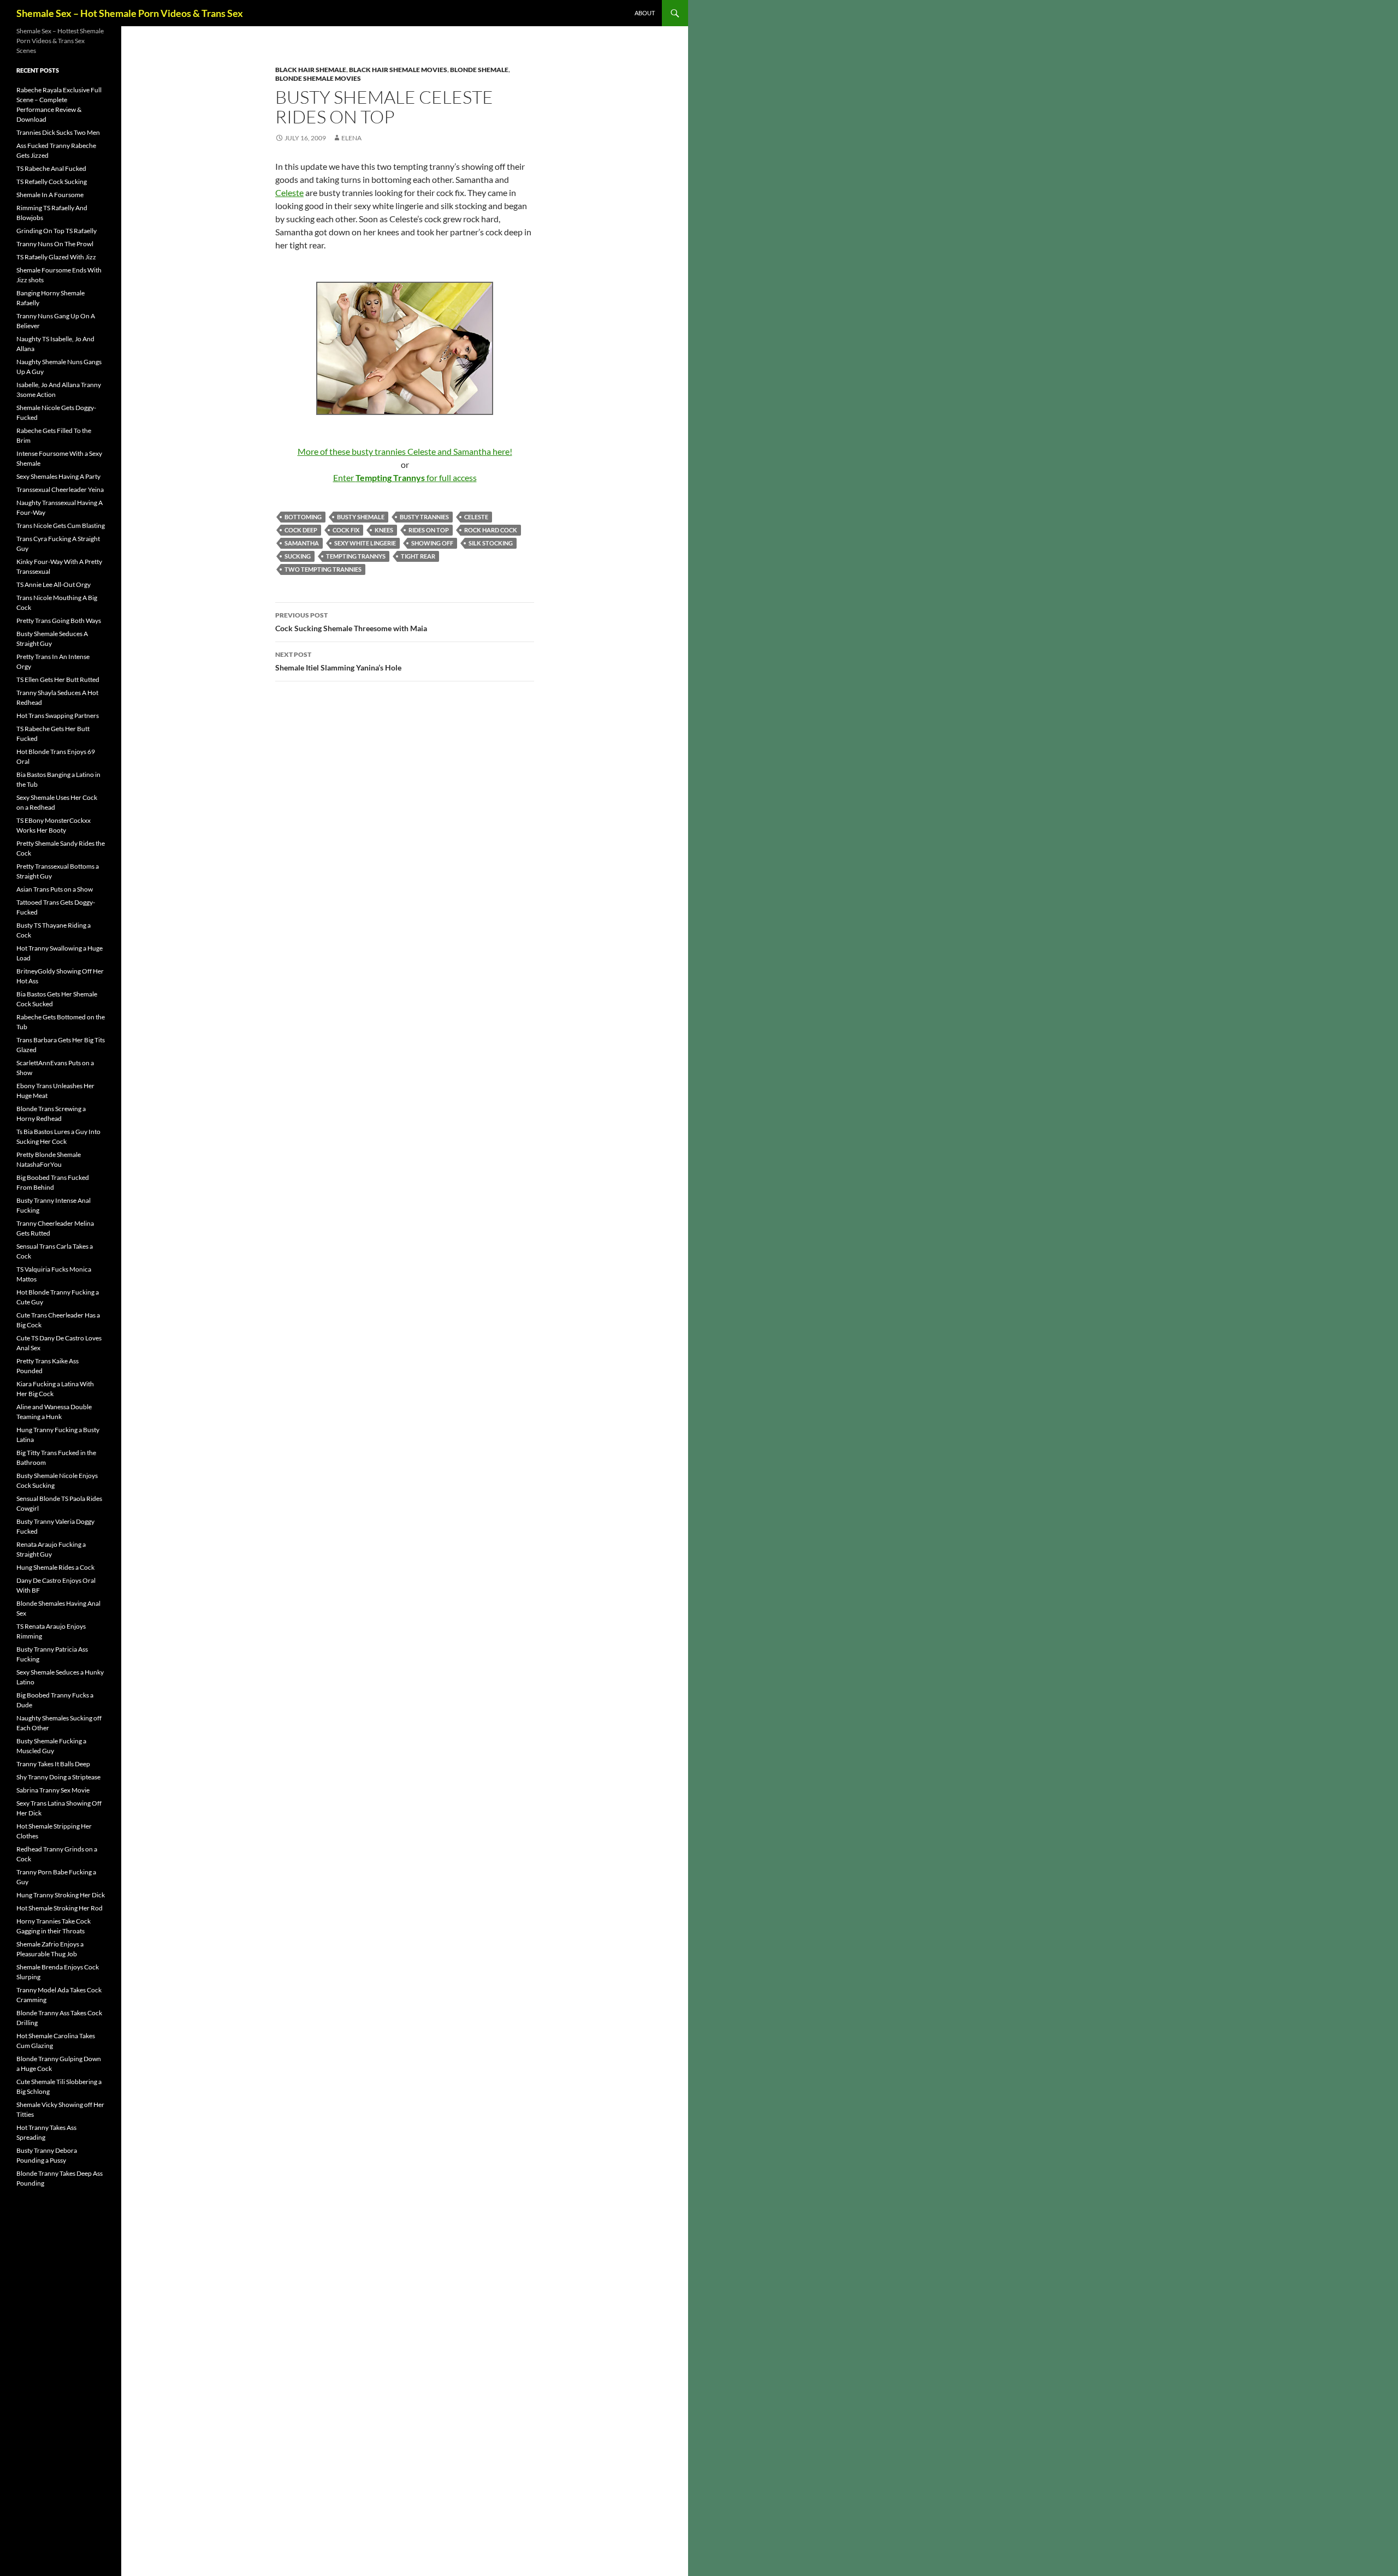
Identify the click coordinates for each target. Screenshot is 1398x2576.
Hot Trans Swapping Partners (58, 716)
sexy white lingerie (365, 543)
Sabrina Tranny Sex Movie (53, 1790)
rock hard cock (491, 530)
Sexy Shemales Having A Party (58, 476)
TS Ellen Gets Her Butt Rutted (58, 679)
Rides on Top (429, 530)
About (645, 13)
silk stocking (491, 543)
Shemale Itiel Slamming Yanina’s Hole (338, 661)
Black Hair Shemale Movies (398, 70)
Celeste (289, 192)
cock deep (301, 530)
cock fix (346, 530)
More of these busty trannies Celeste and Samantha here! (405, 451)
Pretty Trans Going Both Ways (59, 621)
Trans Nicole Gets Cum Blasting (61, 526)
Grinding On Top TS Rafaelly (57, 231)
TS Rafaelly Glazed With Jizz (56, 257)
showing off (432, 543)
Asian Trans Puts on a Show (55, 889)
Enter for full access (405, 477)
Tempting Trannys (356, 556)
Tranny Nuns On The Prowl (55, 244)
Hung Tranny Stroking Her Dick (61, 1895)
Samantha (302, 543)
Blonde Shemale (479, 70)
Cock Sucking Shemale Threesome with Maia (351, 622)
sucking (298, 556)
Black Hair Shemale (311, 70)
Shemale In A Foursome (50, 195)
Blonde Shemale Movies (318, 78)
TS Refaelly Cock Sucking (52, 182)
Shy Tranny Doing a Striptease (58, 1777)
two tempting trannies (323, 569)
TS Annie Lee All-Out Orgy (54, 584)
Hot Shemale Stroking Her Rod (60, 1908)
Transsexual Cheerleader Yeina (60, 489)
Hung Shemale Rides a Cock (55, 1567)
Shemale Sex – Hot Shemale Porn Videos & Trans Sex (130, 13)
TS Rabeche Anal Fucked (51, 168)
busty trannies (424, 517)
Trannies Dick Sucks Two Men (58, 132)
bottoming (303, 517)
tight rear (418, 556)
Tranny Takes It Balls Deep (53, 1764)
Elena (351, 138)
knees (384, 530)
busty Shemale (361, 517)
